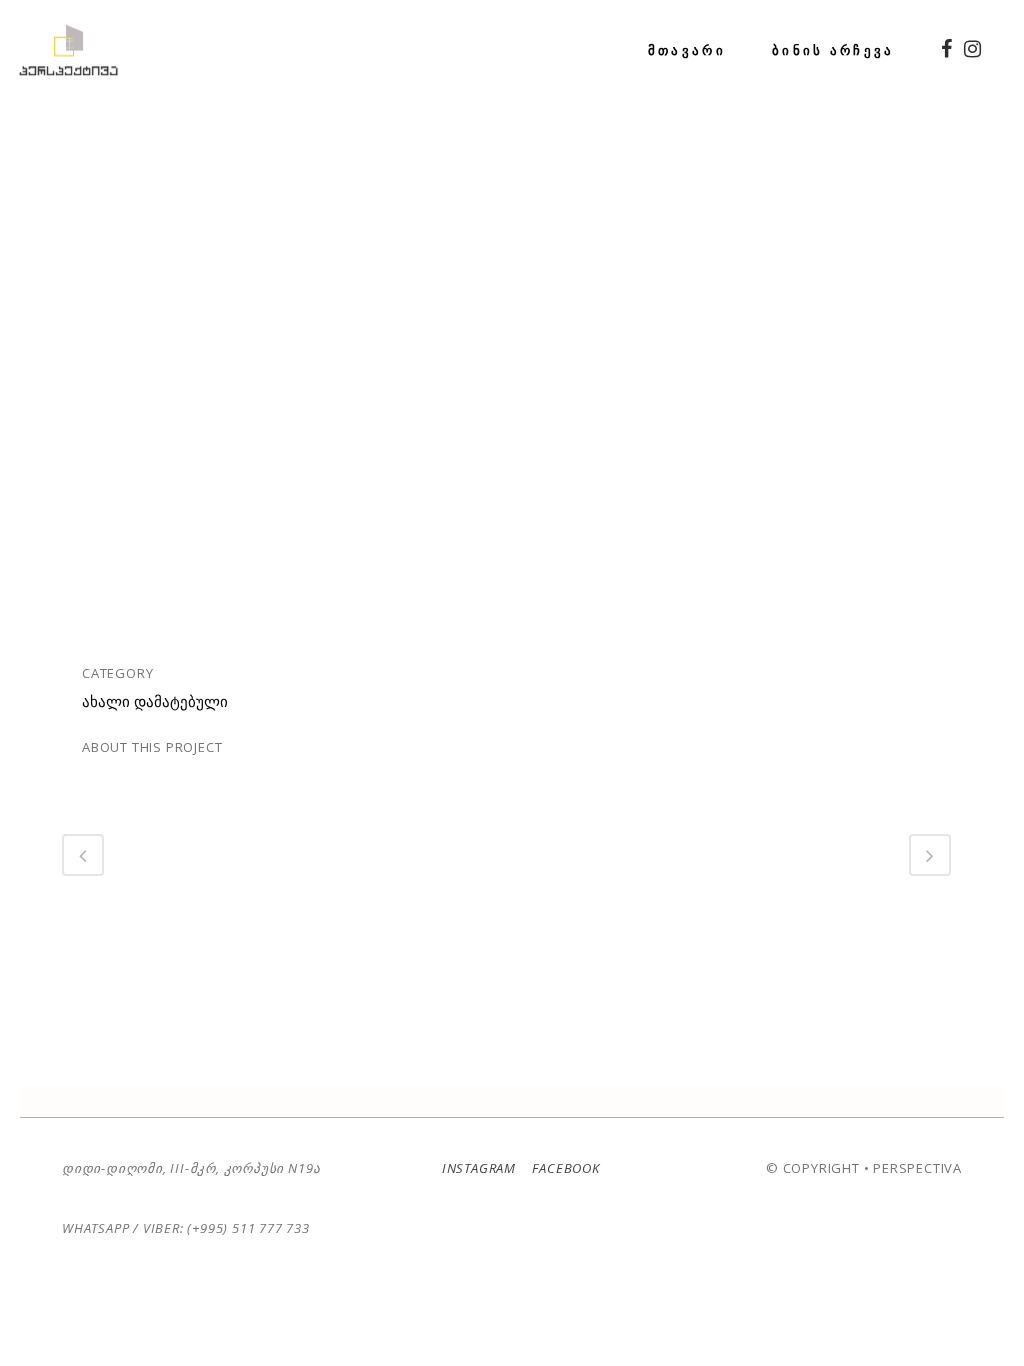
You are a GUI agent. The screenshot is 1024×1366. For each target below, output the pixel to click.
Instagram (479, 1168)
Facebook (564, 1168)
